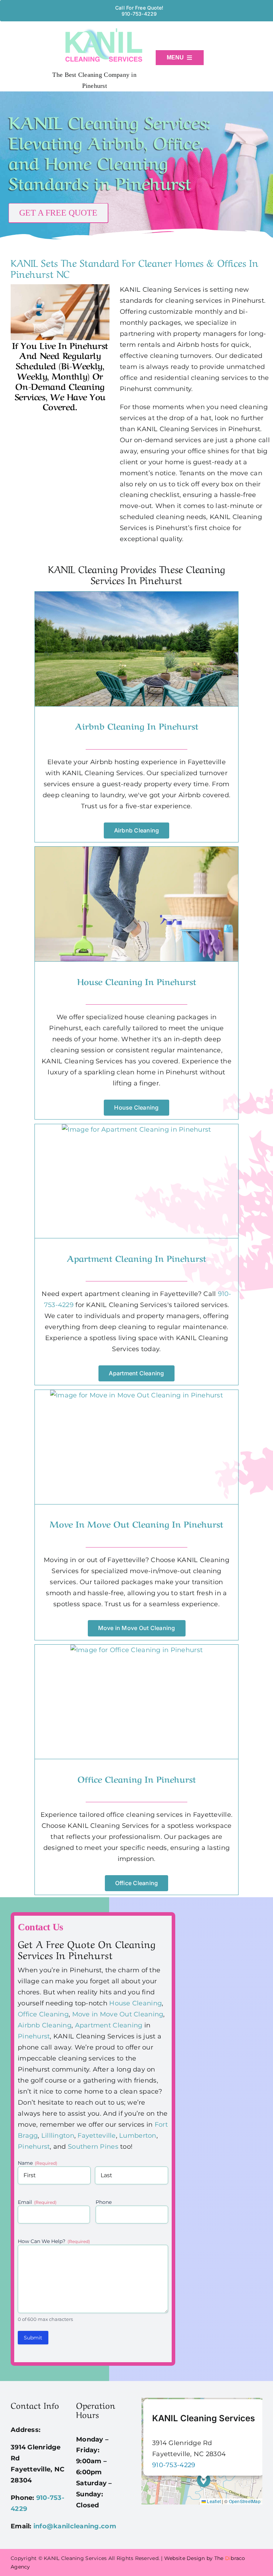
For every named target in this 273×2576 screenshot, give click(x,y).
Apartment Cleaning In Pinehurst (136, 1258)
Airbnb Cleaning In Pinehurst (137, 726)
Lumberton (138, 2136)
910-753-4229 (174, 2465)
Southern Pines (93, 2147)
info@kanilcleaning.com (75, 2526)
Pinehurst (34, 2036)
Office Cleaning (43, 2014)
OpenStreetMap (245, 2501)
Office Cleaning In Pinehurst (137, 1779)
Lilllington (58, 2136)
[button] (204, 2480)
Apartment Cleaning (109, 2025)
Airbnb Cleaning (45, 2025)
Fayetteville (97, 2136)
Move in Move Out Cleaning (118, 2014)
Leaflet (213, 2501)
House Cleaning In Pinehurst (137, 981)
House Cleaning (135, 2003)
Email (37, 2202)
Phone (104, 2202)
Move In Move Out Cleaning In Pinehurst (136, 1524)
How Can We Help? (54, 2241)
